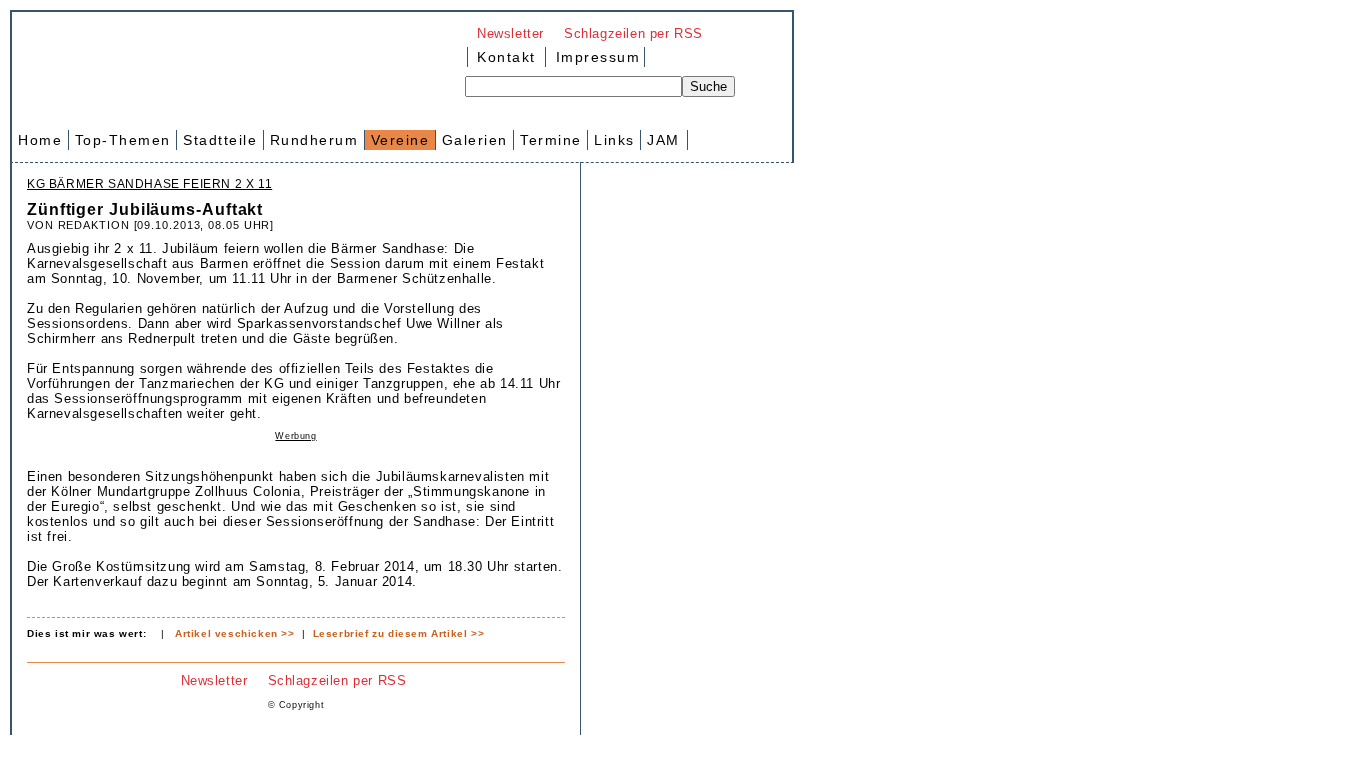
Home (40, 140)
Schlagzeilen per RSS (633, 33)
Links (614, 140)
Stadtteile (220, 140)
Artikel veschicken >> (235, 633)
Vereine (400, 140)
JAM (663, 140)
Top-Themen (123, 140)
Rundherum (314, 140)
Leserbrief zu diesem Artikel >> (399, 633)
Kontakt (506, 57)
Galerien (475, 140)
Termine (551, 140)
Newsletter (510, 33)
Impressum (595, 57)
